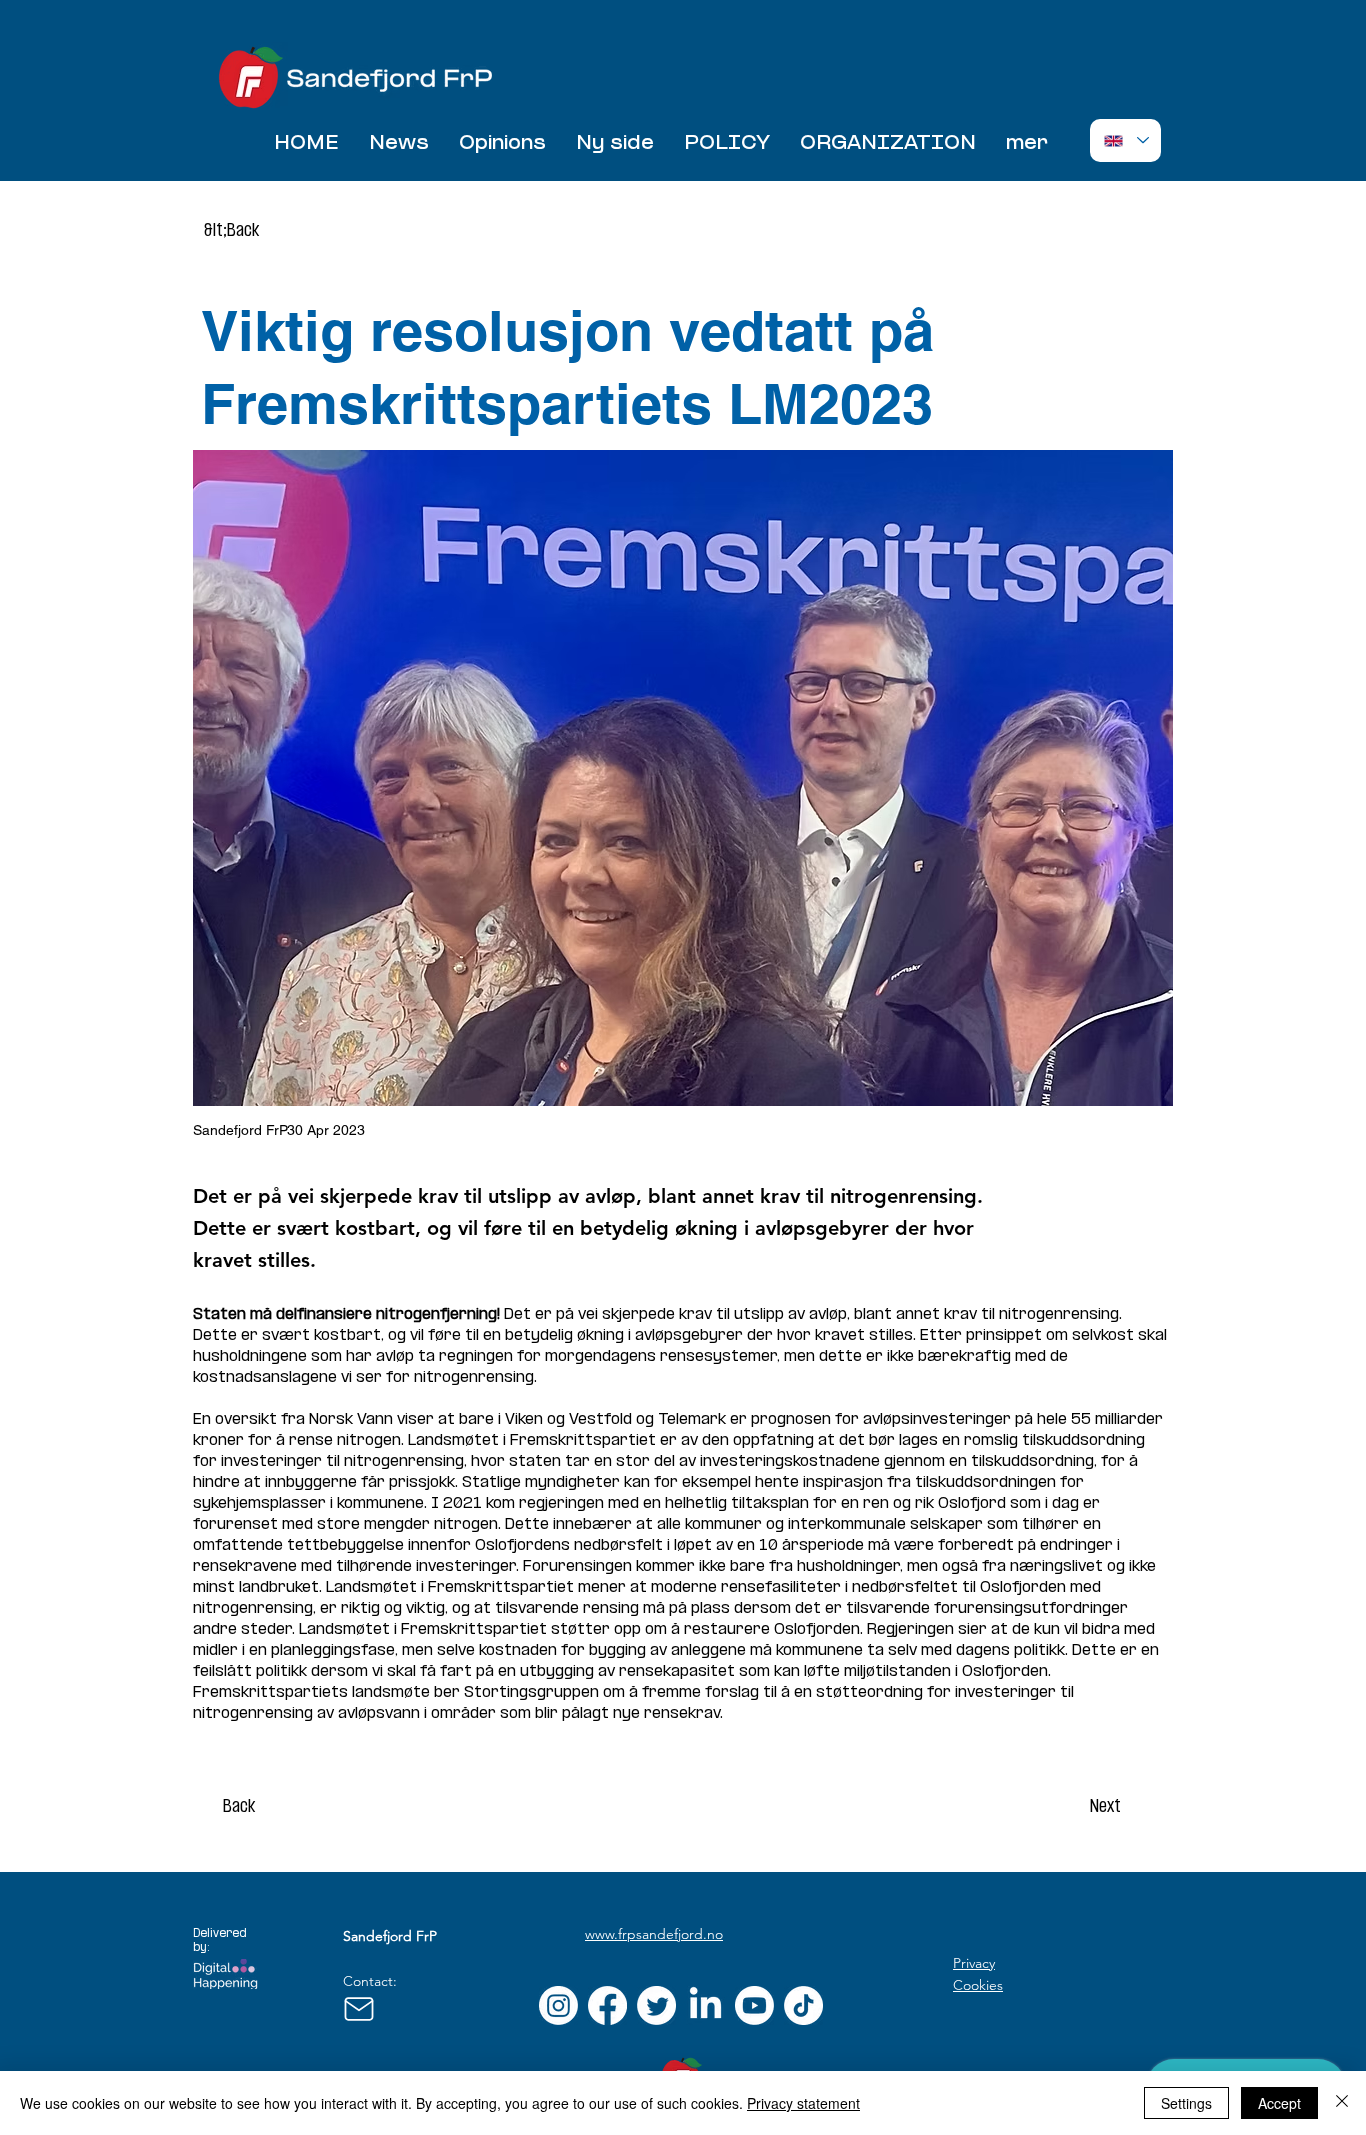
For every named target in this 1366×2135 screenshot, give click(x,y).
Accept (1279, 2103)
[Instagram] (558, 2005)
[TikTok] (803, 2005)
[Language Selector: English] (1125, 140)
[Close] (1342, 2103)
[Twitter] (656, 2005)
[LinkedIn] (705, 2005)
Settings (1186, 2103)
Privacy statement (803, 2103)
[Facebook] (607, 2005)
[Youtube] (754, 2005)
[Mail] (358, 2009)
